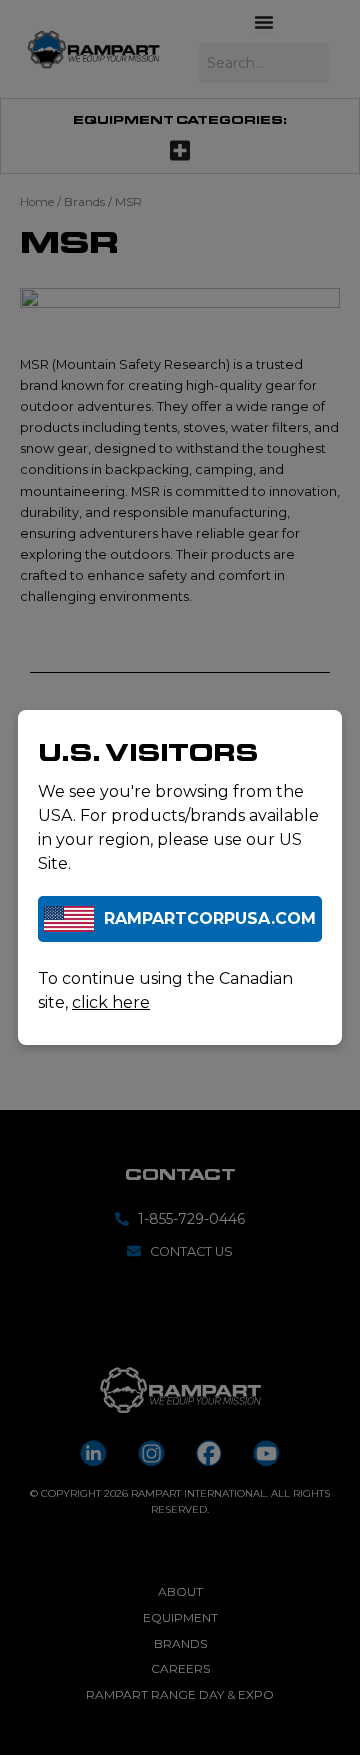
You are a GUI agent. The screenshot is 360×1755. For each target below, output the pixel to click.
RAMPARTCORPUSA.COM (210, 918)
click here (111, 1002)
